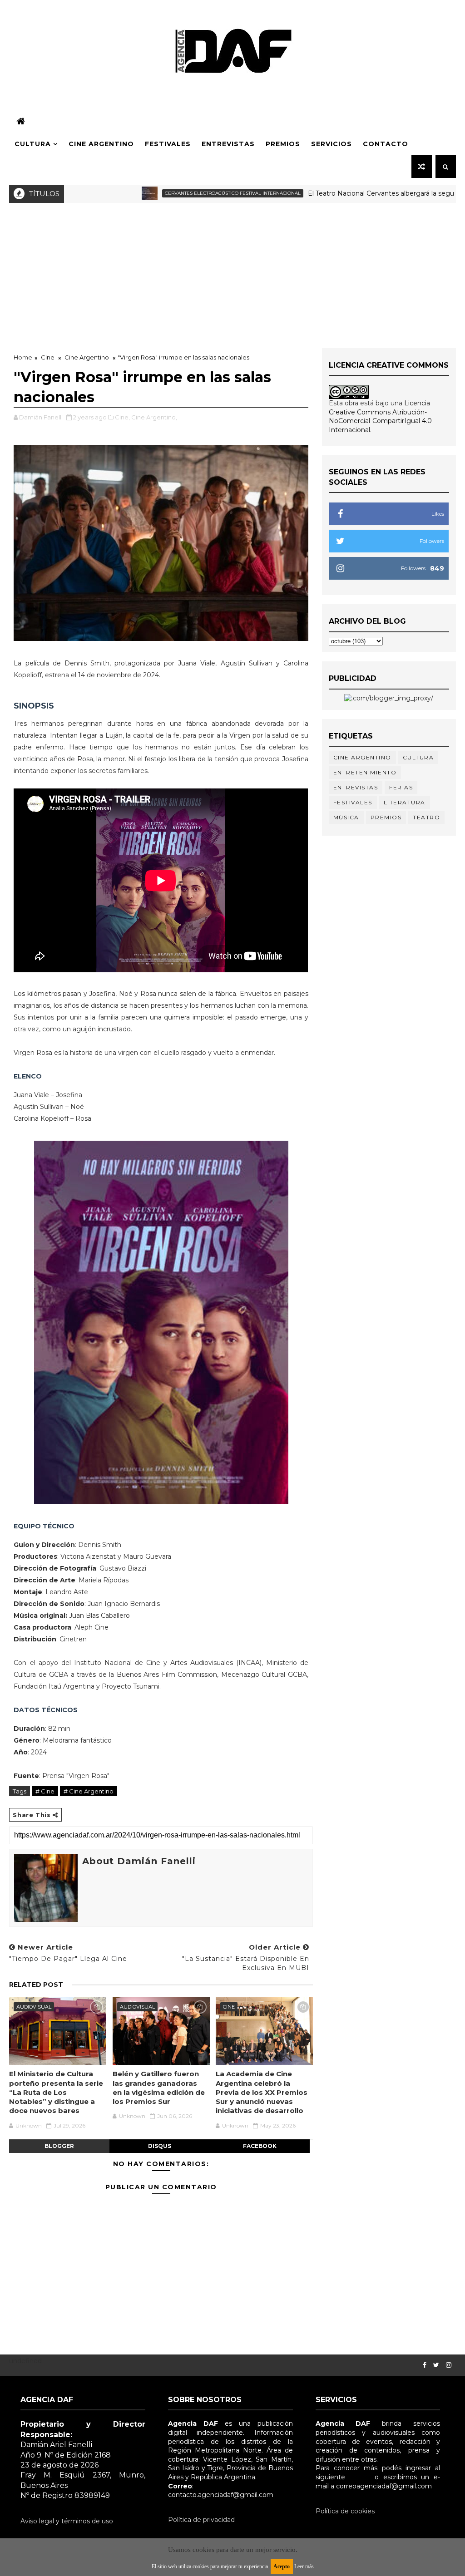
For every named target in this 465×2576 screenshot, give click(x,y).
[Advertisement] (232, 271)
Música (346, 817)
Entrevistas (228, 144)
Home (23, 357)
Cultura (33, 144)
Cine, (122, 417)
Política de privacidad (201, 2520)
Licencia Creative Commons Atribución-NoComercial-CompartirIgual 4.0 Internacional (380, 416)
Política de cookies (345, 2511)
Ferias (401, 787)
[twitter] (436, 2365)
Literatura (405, 802)
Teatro (426, 817)
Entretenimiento (365, 772)
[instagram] (449, 2365)
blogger (59, 2146)
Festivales (168, 144)
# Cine (45, 1791)
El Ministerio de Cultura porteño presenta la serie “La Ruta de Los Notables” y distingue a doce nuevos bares (56, 2092)
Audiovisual (34, 2007)
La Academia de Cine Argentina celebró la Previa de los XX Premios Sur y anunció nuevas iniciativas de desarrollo (262, 2092)
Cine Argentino (101, 144)
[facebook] (425, 2365)
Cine (48, 357)
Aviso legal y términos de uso (67, 2521)
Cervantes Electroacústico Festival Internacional (177, 193)
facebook (260, 2146)
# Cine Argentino (89, 1791)
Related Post (36, 1985)
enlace (360, 2477)
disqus (160, 2146)
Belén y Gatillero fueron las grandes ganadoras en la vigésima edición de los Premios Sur (159, 2088)
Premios (283, 144)
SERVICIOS (331, 144)
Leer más (304, 2566)
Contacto (386, 144)
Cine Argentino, (154, 417)
